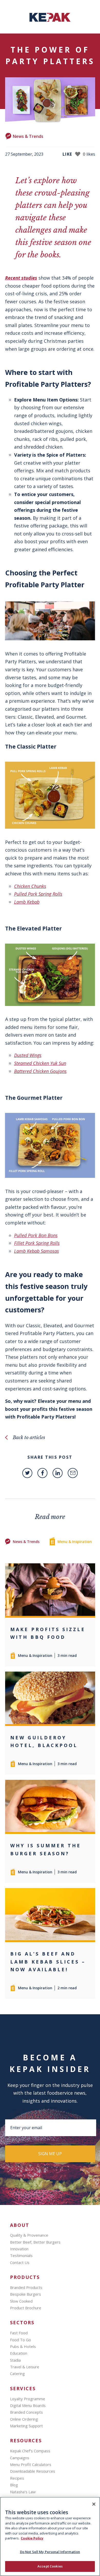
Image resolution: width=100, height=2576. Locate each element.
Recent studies (21, 278)
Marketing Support (26, 2426)
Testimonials (21, 2255)
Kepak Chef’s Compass (30, 2451)
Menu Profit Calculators (31, 2464)
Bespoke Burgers (26, 2294)
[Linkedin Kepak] (58, 1473)
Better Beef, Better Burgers (35, 2242)
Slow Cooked (21, 2301)
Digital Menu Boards (28, 2405)
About (20, 2225)
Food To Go (21, 2340)
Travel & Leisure (25, 2367)
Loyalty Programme (28, 2399)
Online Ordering (24, 2419)
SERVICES (23, 2389)
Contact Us (20, 2262)
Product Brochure (26, 2308)
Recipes (17, 2478)
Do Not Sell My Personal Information (50, 2552)
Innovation (19, 2249)
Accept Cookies (50, 2566)
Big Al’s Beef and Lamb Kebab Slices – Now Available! (48, 1962)
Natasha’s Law (23, 2492)
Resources (26, 2441)
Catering (17, 2373)
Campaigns (20, 2458)
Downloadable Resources (33, 2471)
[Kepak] (50, 20)
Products (25, 2277)
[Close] (94, 2504)
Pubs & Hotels (23, 2346)
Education (19, 2353)
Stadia (15, 2360)
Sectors (22, 2323)
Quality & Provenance (29, 2235)
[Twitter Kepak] (27, 1473)
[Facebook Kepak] (42, 1473)
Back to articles (29, 1438)
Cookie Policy (32, 2538)
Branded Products (26, 2287)
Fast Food (19, 2333)
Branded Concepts (26, 2412)
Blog (14, 2485)
